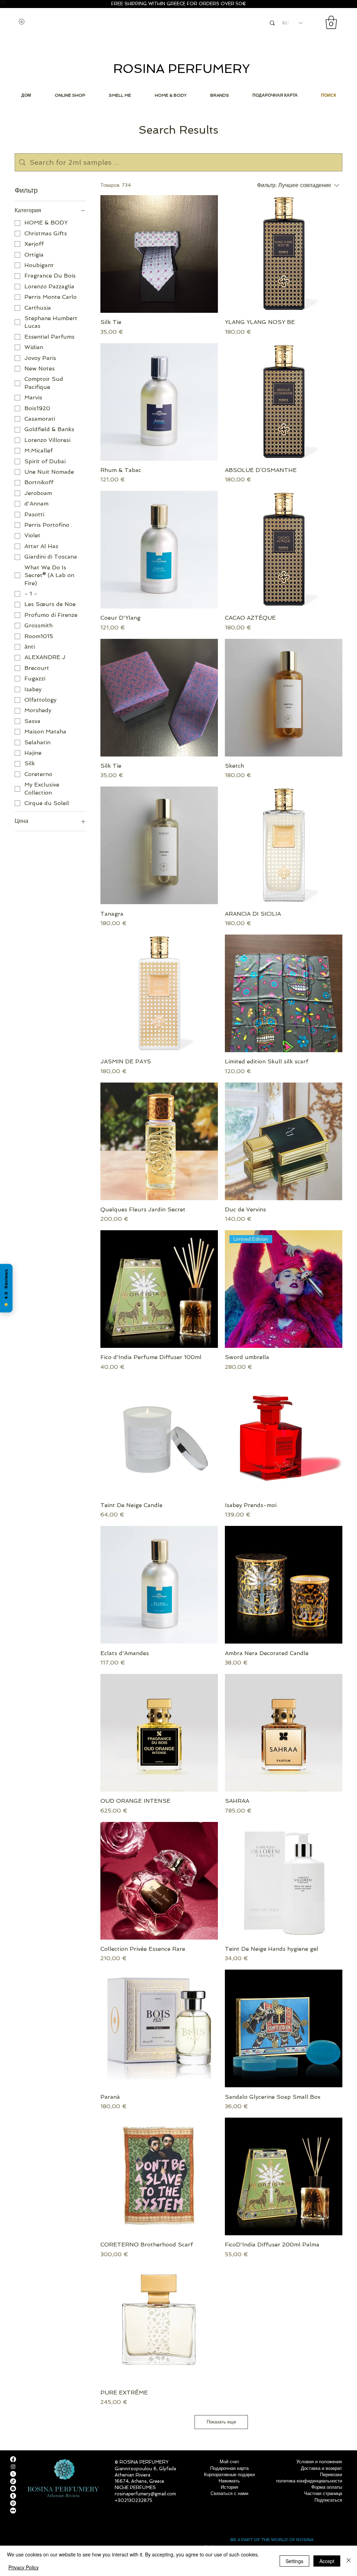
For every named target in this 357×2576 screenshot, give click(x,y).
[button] (331, 22)
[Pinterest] (13, 2503)
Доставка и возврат (321, 2468)
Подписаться (328, 2500)
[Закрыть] (349, 2561)
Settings (294, 2561)
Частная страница (323, 2493)
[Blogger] (13, 2489)
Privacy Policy (24, 2567)
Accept (327, 2561)
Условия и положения (319, 2462)
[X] (13, 2474)
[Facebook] (13, 2459)
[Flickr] (13, 2511)
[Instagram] (13, 2467)
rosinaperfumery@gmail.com (145, 2494)
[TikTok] (13, 2481)
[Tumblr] (13, 2496)
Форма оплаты (327, 2487)
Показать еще (221, 2422)
